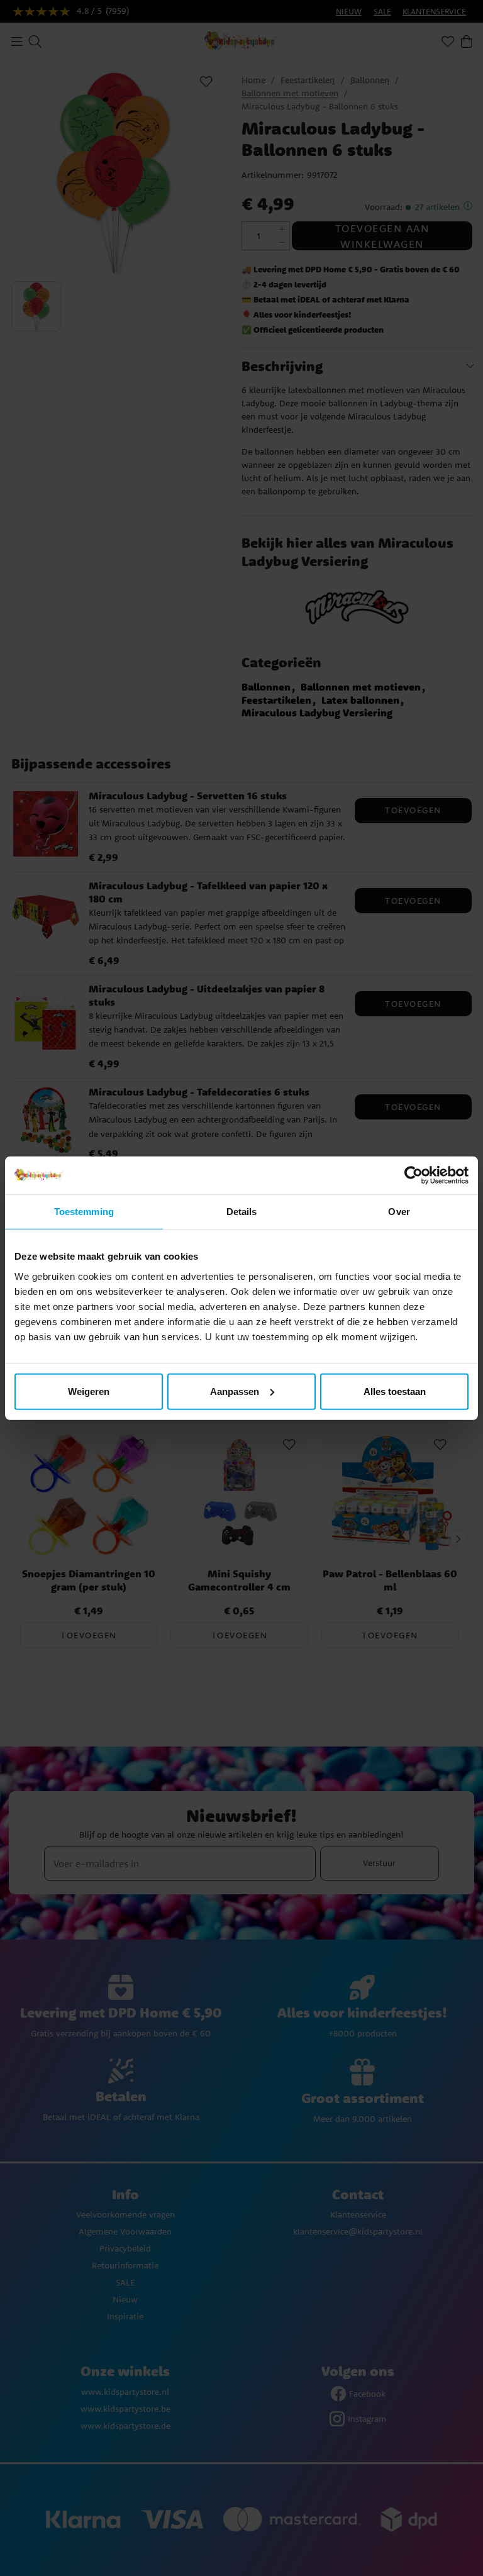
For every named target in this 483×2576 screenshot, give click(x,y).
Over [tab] (399, 1212)
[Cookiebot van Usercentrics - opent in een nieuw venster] (414, 1175)
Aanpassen (235, 1391)
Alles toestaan (395, 1391)
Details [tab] (242, 1212)
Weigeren (89, 1391)
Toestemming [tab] (84, 1212)
